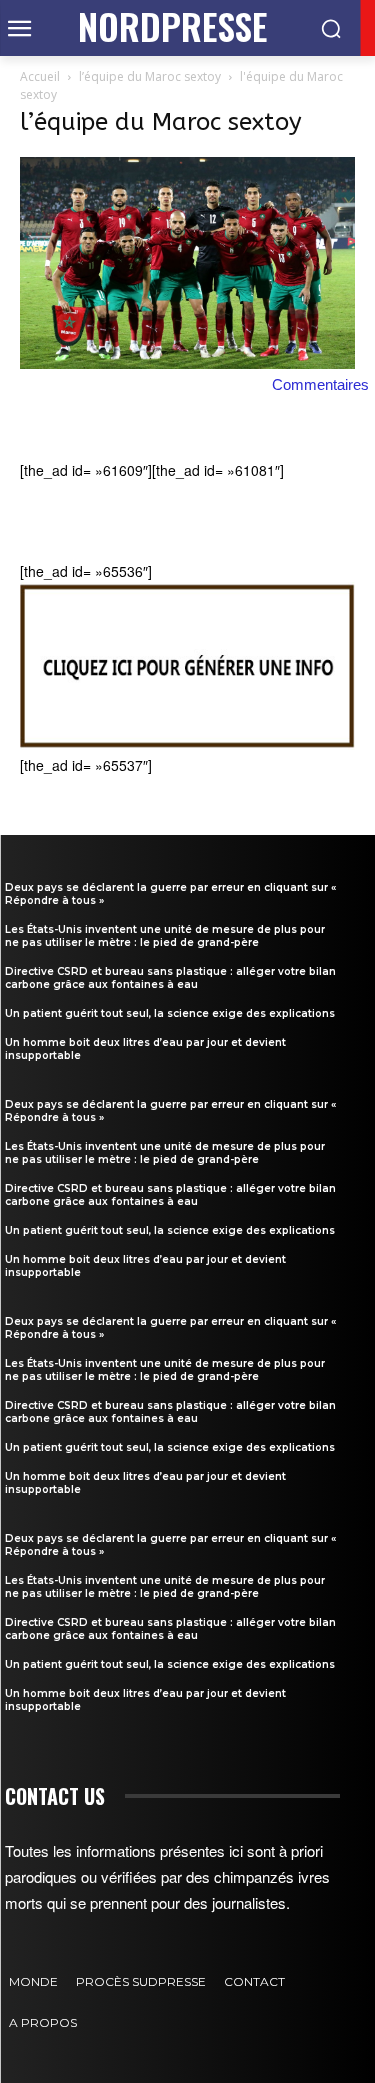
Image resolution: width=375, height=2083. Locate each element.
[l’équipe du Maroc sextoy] (187, 363)
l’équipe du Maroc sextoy (150, 76)
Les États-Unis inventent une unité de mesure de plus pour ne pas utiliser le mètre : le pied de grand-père (165, 936)
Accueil (40, 76)
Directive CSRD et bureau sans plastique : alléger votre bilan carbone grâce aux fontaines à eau (170, 978)
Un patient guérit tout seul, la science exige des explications (170, 1013)
